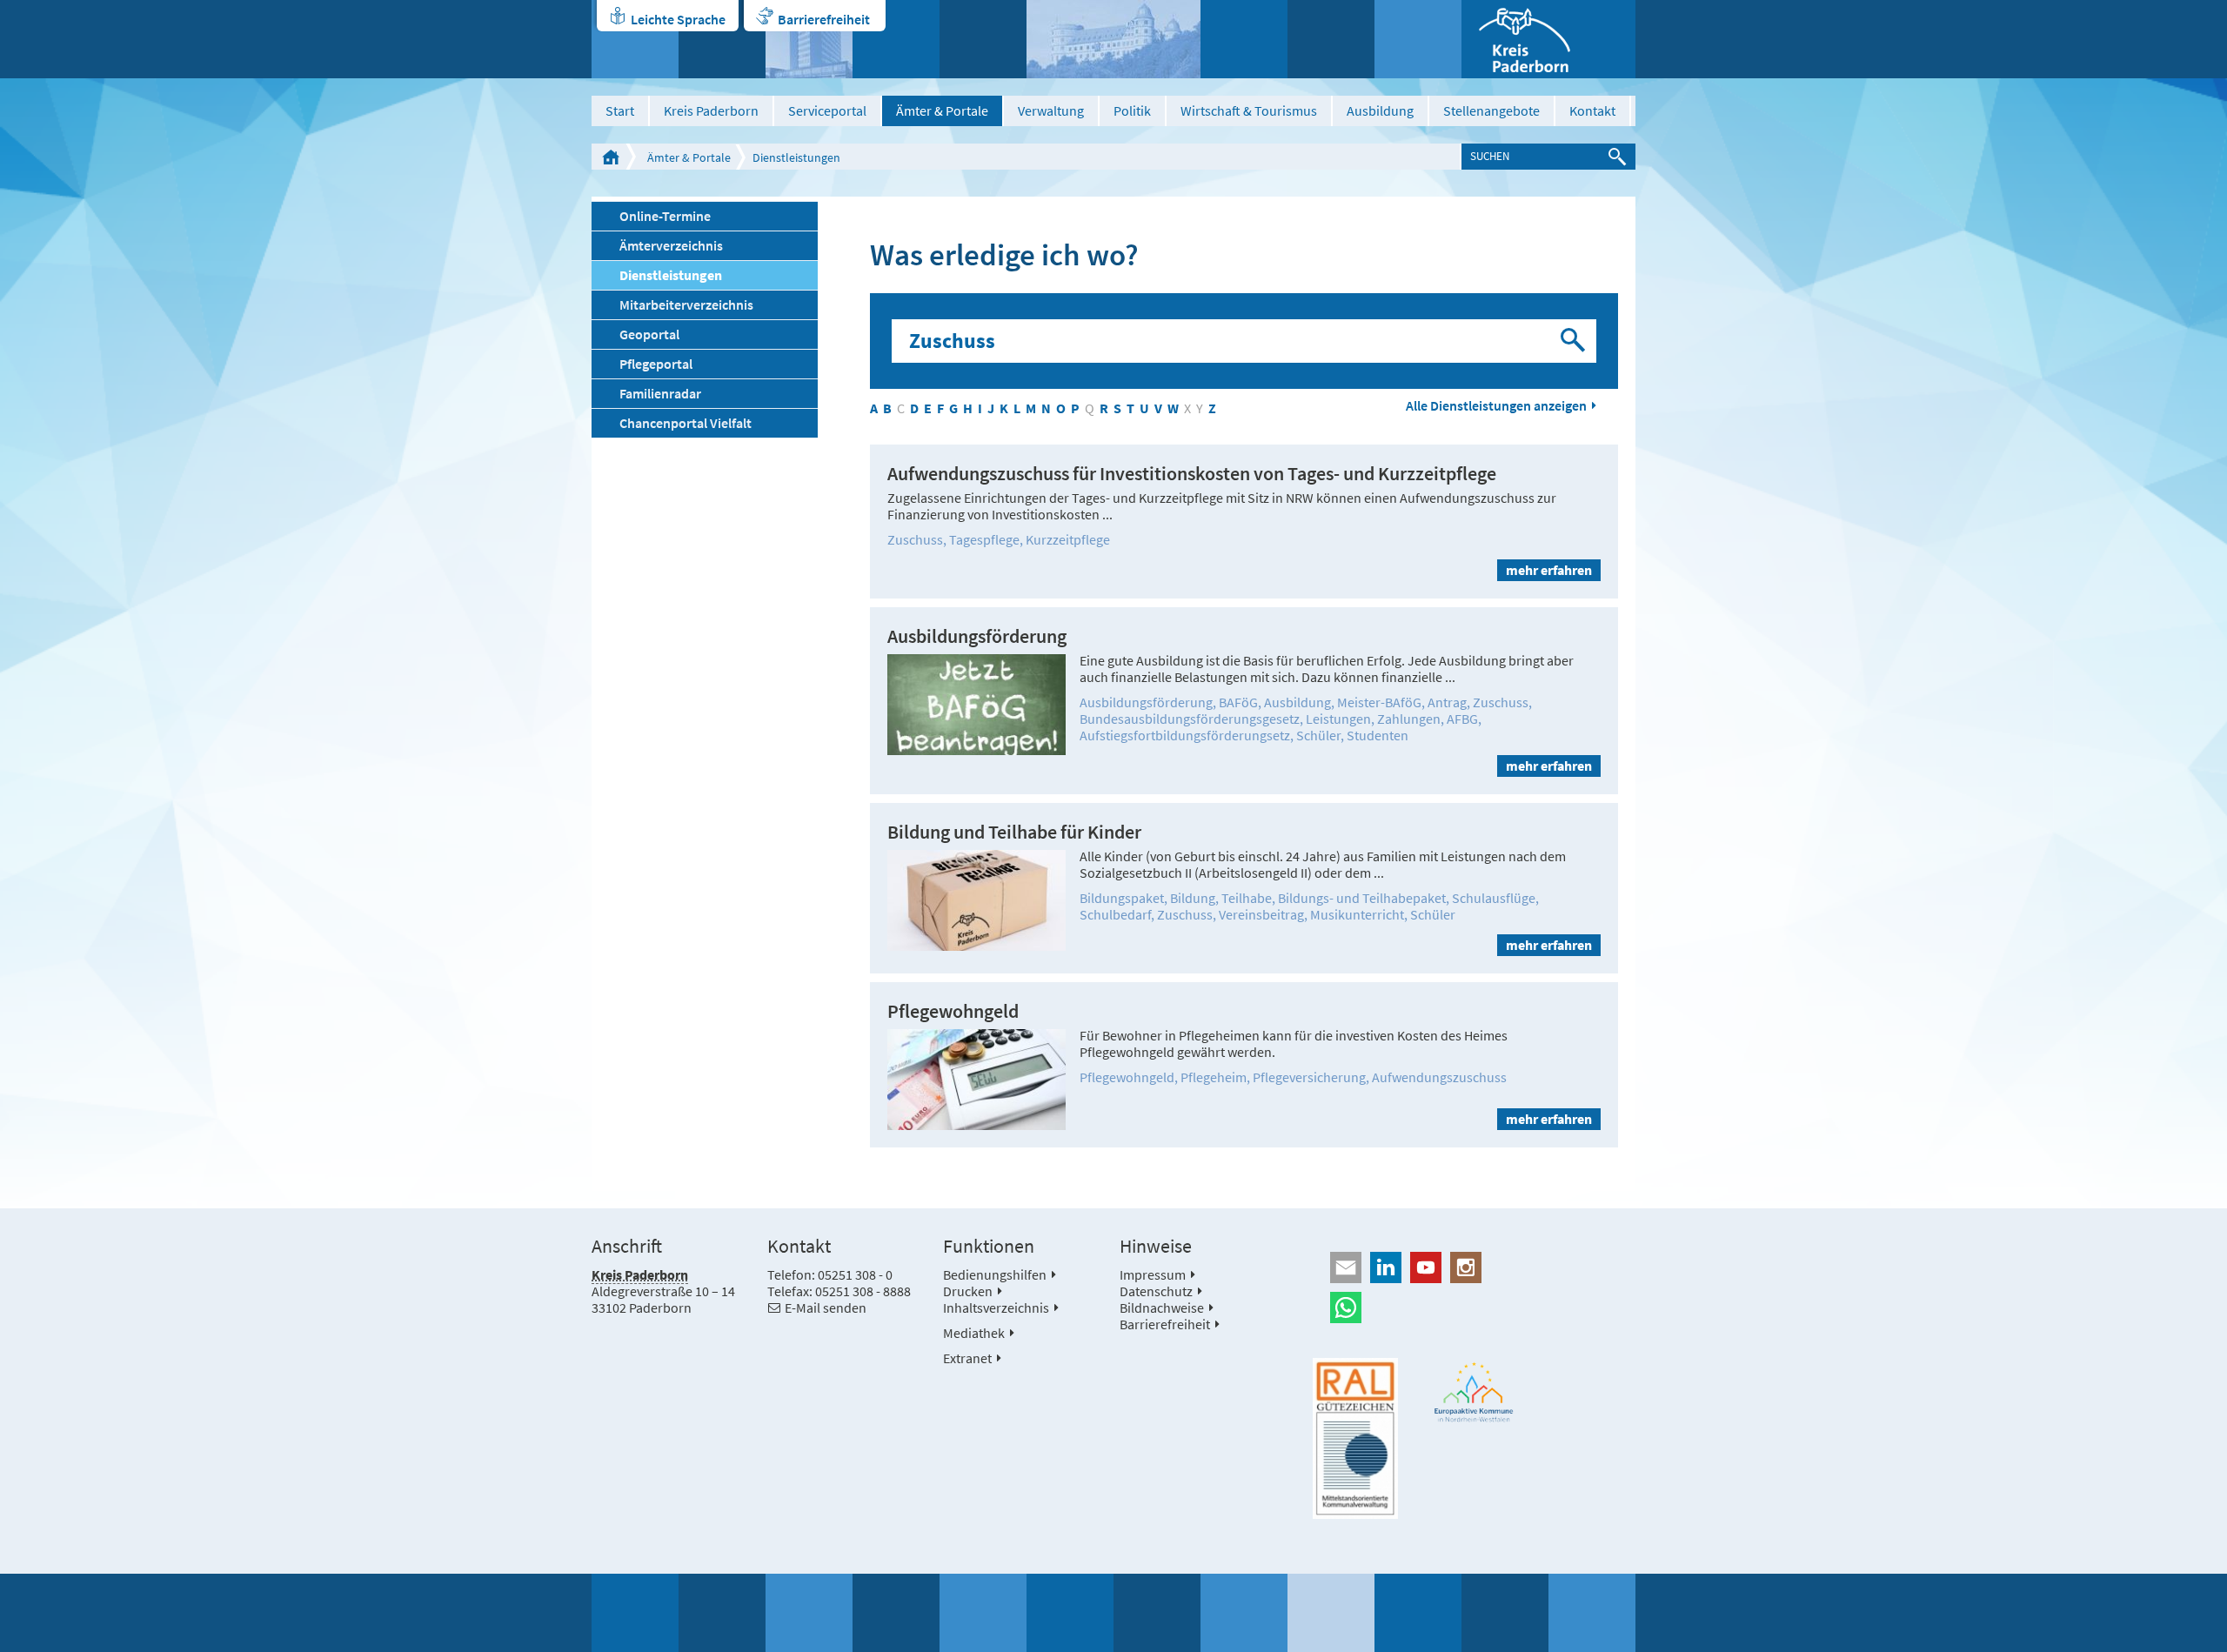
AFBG (1462, 719)
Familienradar (660, 393)
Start (620, 110)
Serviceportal (827, 110)
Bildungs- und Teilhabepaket (1362, 898)
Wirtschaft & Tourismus (1249, 110)
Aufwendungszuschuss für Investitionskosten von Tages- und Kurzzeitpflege (1192, 474)
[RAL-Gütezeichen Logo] (1355, 1439)
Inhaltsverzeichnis (996, 1308)
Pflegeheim (1214, 1077)
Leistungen (1338, 719)
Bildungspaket (1122, 898)
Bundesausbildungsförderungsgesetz (1190, 719)
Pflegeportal (656, 364)
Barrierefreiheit (824, 19)
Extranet (967, 1358)
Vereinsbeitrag (1261, 914)
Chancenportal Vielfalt (685, 423)
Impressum (1153, 1274)
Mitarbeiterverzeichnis (686, 304)
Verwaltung (1051, 110)
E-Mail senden (826, 1308)
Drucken (968, 1291)
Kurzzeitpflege (1068, 539)
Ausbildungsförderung (977, 636)
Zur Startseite (611, 157)
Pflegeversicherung (1309, 1077)
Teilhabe (1247, 898)
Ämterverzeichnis (671, 245)
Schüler (1318, 735)
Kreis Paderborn (711, 110)
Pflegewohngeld (953, 1011)
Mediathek (974, 1333)
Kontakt (1592, 110)
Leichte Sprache (678, 19)
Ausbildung (1380, 110)
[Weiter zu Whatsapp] (1474, 1308)
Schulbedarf (1115, 914)
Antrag (1447, 702)
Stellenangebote (1491, 110)
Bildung (1193, 898)
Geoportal (649, 334)
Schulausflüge (1494, 898)
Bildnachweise (1162, 1308)
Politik (1132, 110)
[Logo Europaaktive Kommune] (1475, 1392)
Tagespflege (984, 539)
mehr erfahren (1549, 570)
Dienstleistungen (796, 157)
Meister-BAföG (1379, 702)
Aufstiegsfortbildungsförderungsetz (1185, 735)
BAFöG (1238, 702)
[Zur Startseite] (1548, 39)
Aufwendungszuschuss (1439, 1077)
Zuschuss (915, 539)
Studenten (1378, 735)
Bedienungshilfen (995, 1274)
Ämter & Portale (942, 110)
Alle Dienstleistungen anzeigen (1496, 406)
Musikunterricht (1357, 914)
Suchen (1575, 341)
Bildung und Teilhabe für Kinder (1014, 832)
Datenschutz (1156, 1291)
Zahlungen (1409, 719)
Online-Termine (665, 216)
